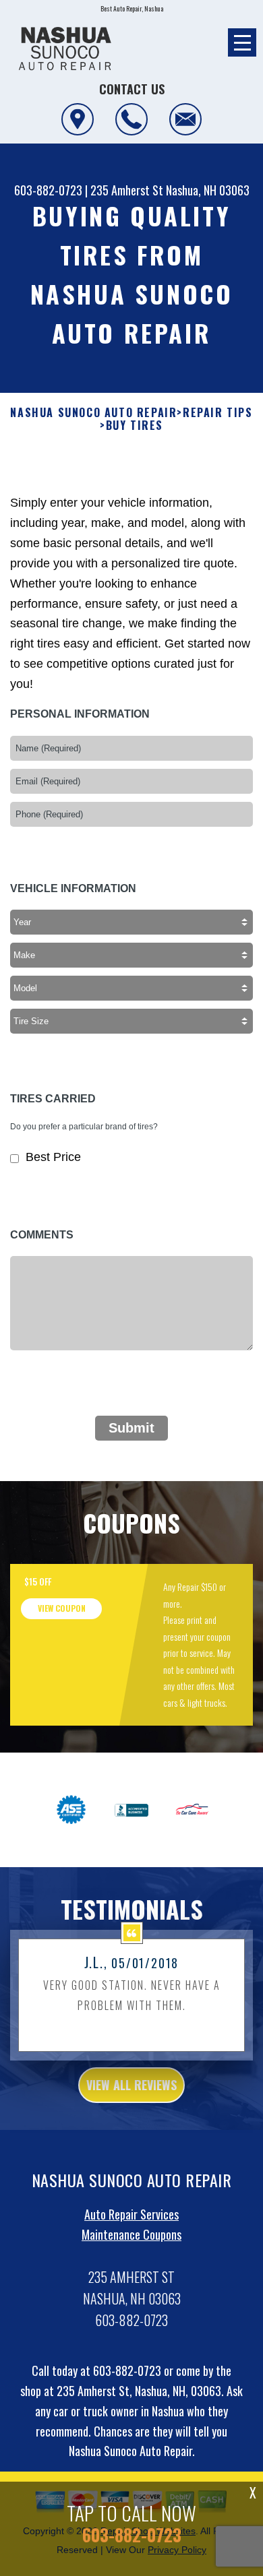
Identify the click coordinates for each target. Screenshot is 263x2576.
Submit (131, 1428)
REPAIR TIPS (218, 413)
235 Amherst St (127, 190)
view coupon (62, 1608)
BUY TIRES (135, 426)
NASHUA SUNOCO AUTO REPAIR (93, 413)
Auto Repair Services (131, 2214)
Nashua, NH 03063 (208, 190)
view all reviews (131, 2085)
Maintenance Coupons (131, 2234)
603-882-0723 (48, 190)
